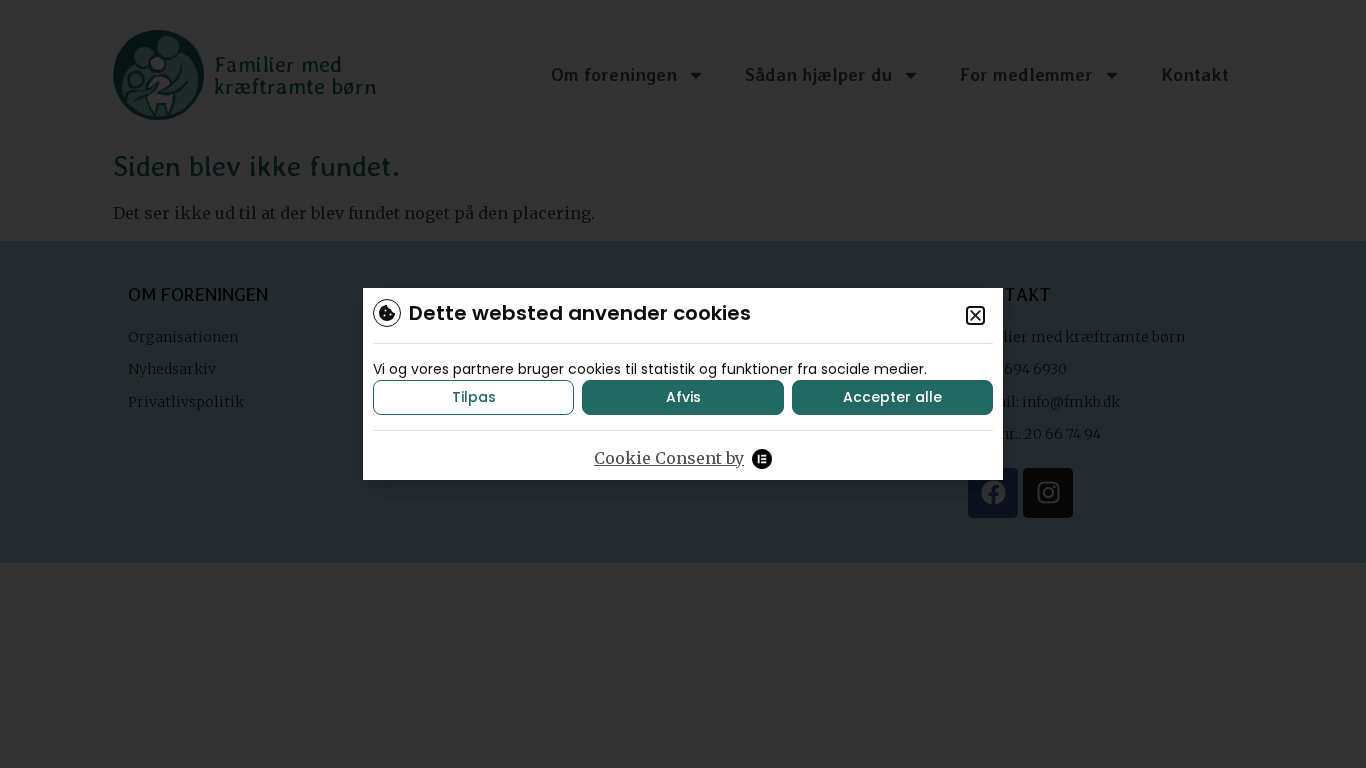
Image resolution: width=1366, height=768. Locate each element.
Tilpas (474, 397)
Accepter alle (892, 397)
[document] (683, 384)
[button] (975, 315)
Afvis (683, 397)
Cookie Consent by (669, 458)
